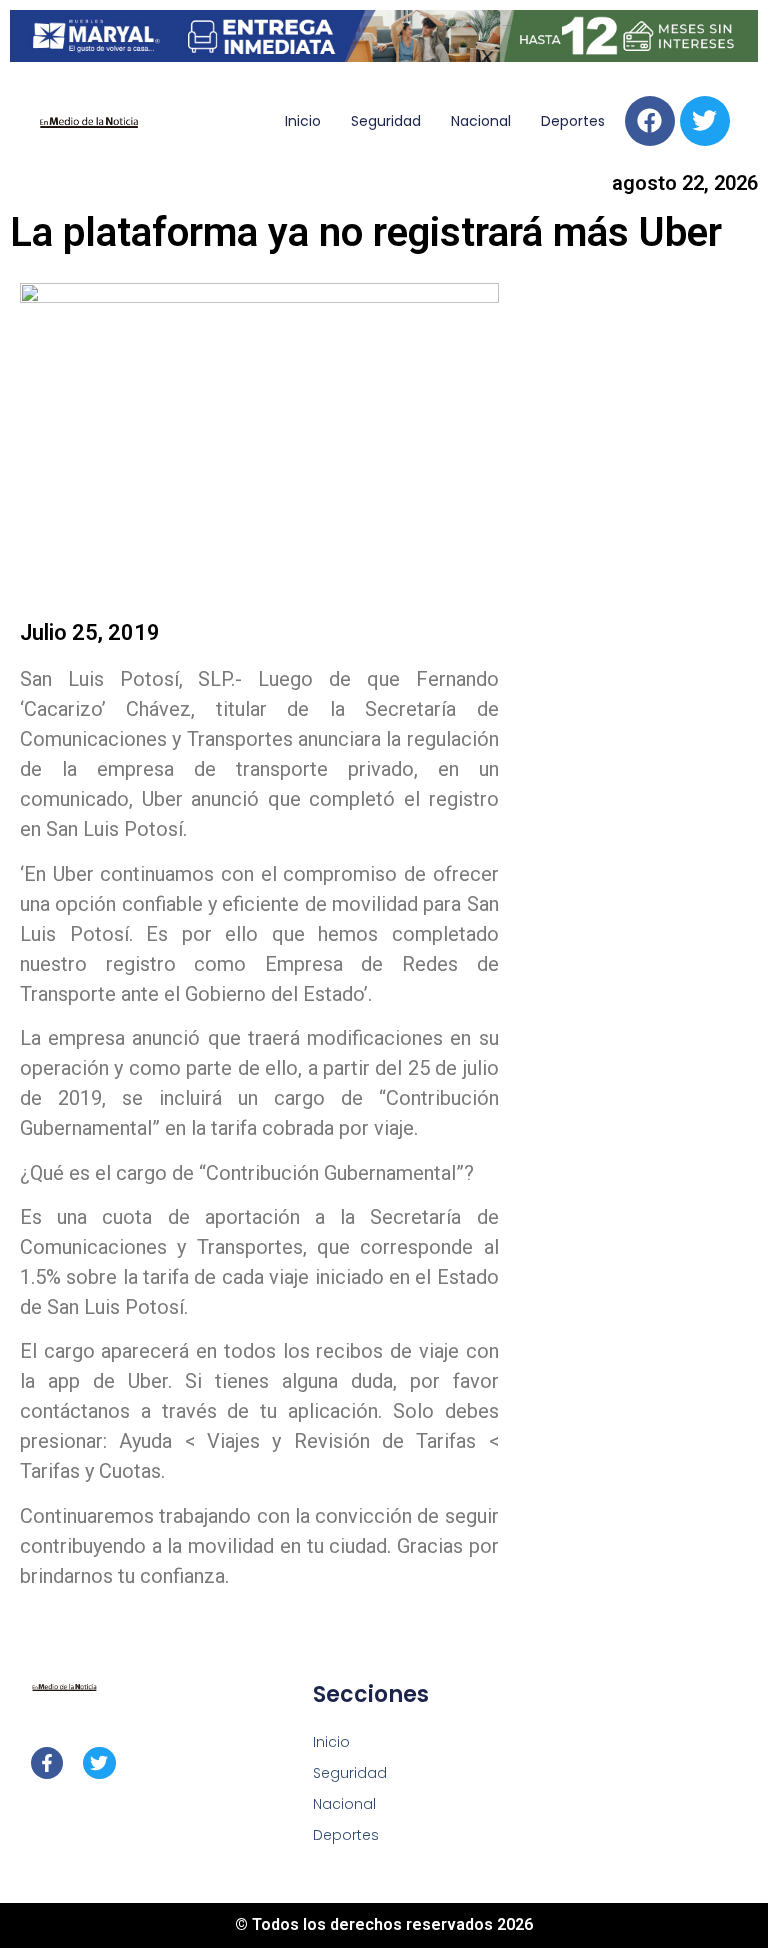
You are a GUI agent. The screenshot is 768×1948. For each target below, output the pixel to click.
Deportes (573, 121)
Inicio (303, 121)
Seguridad (386, 121)
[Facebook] (650, 121)
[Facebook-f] (47, 1763)
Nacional (481, 121)
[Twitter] (705, 121)
